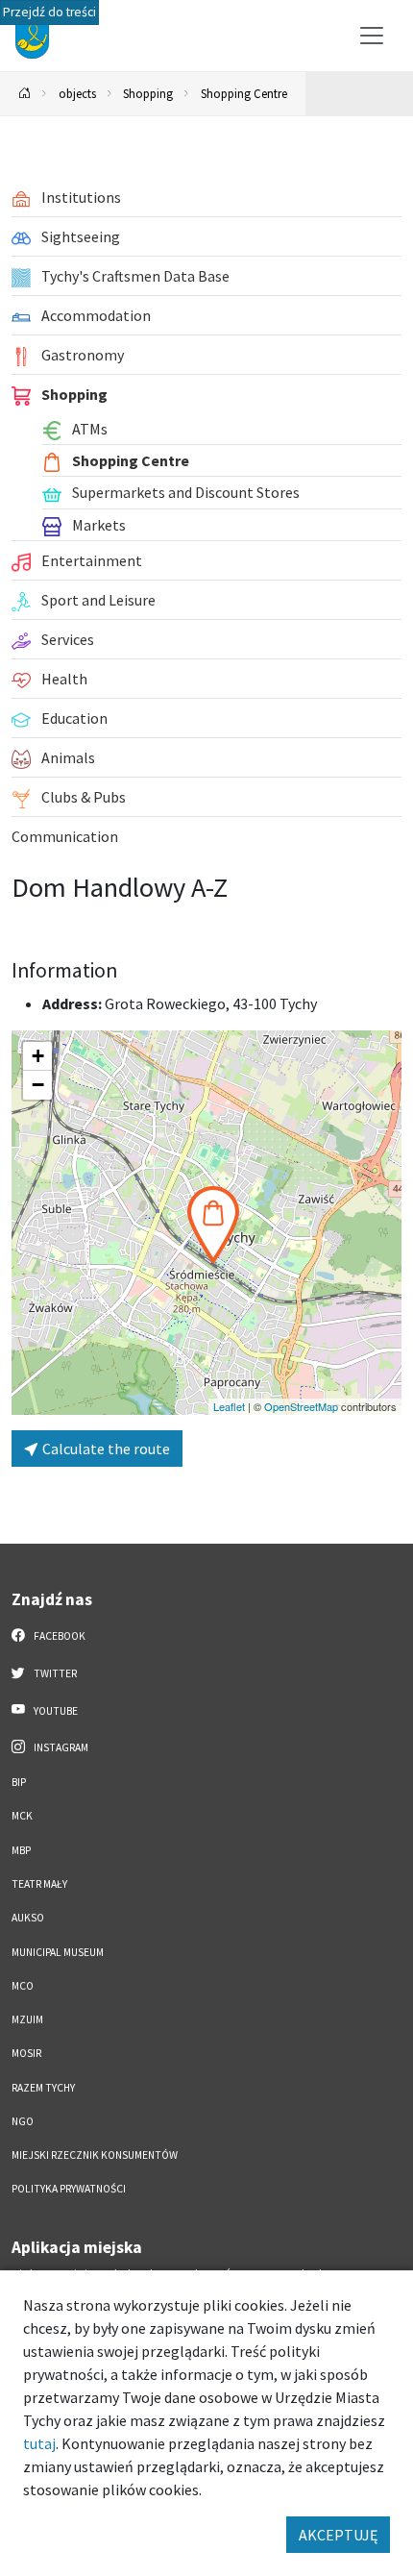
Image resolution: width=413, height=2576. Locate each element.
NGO (23, 2121)
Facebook (59, 1636)
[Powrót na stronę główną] (25, 94)
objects (77, 93)
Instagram (60, 1747)
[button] (213, 1225)
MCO (23, 1986)
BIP (19, 1782)
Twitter (54, 1673)
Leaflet (229, 1406)
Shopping (148, 93)
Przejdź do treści (49, 12)
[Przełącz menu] (372, 36)
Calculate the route (105, 1449)
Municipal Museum (58, 1952)
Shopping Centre (244, 93)
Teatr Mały (39, 1884)
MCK (22, 1816)
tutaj (39, 2443)
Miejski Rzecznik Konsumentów (95, 2155)
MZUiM (27, 2019)
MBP (21, 1850)
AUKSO (28, 1918)
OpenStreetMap (301, 1406)
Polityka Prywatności (69, 2189)
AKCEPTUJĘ (338, 2535)
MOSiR (26, 2053)
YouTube (55, 1711)
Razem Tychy (43, 2088)
